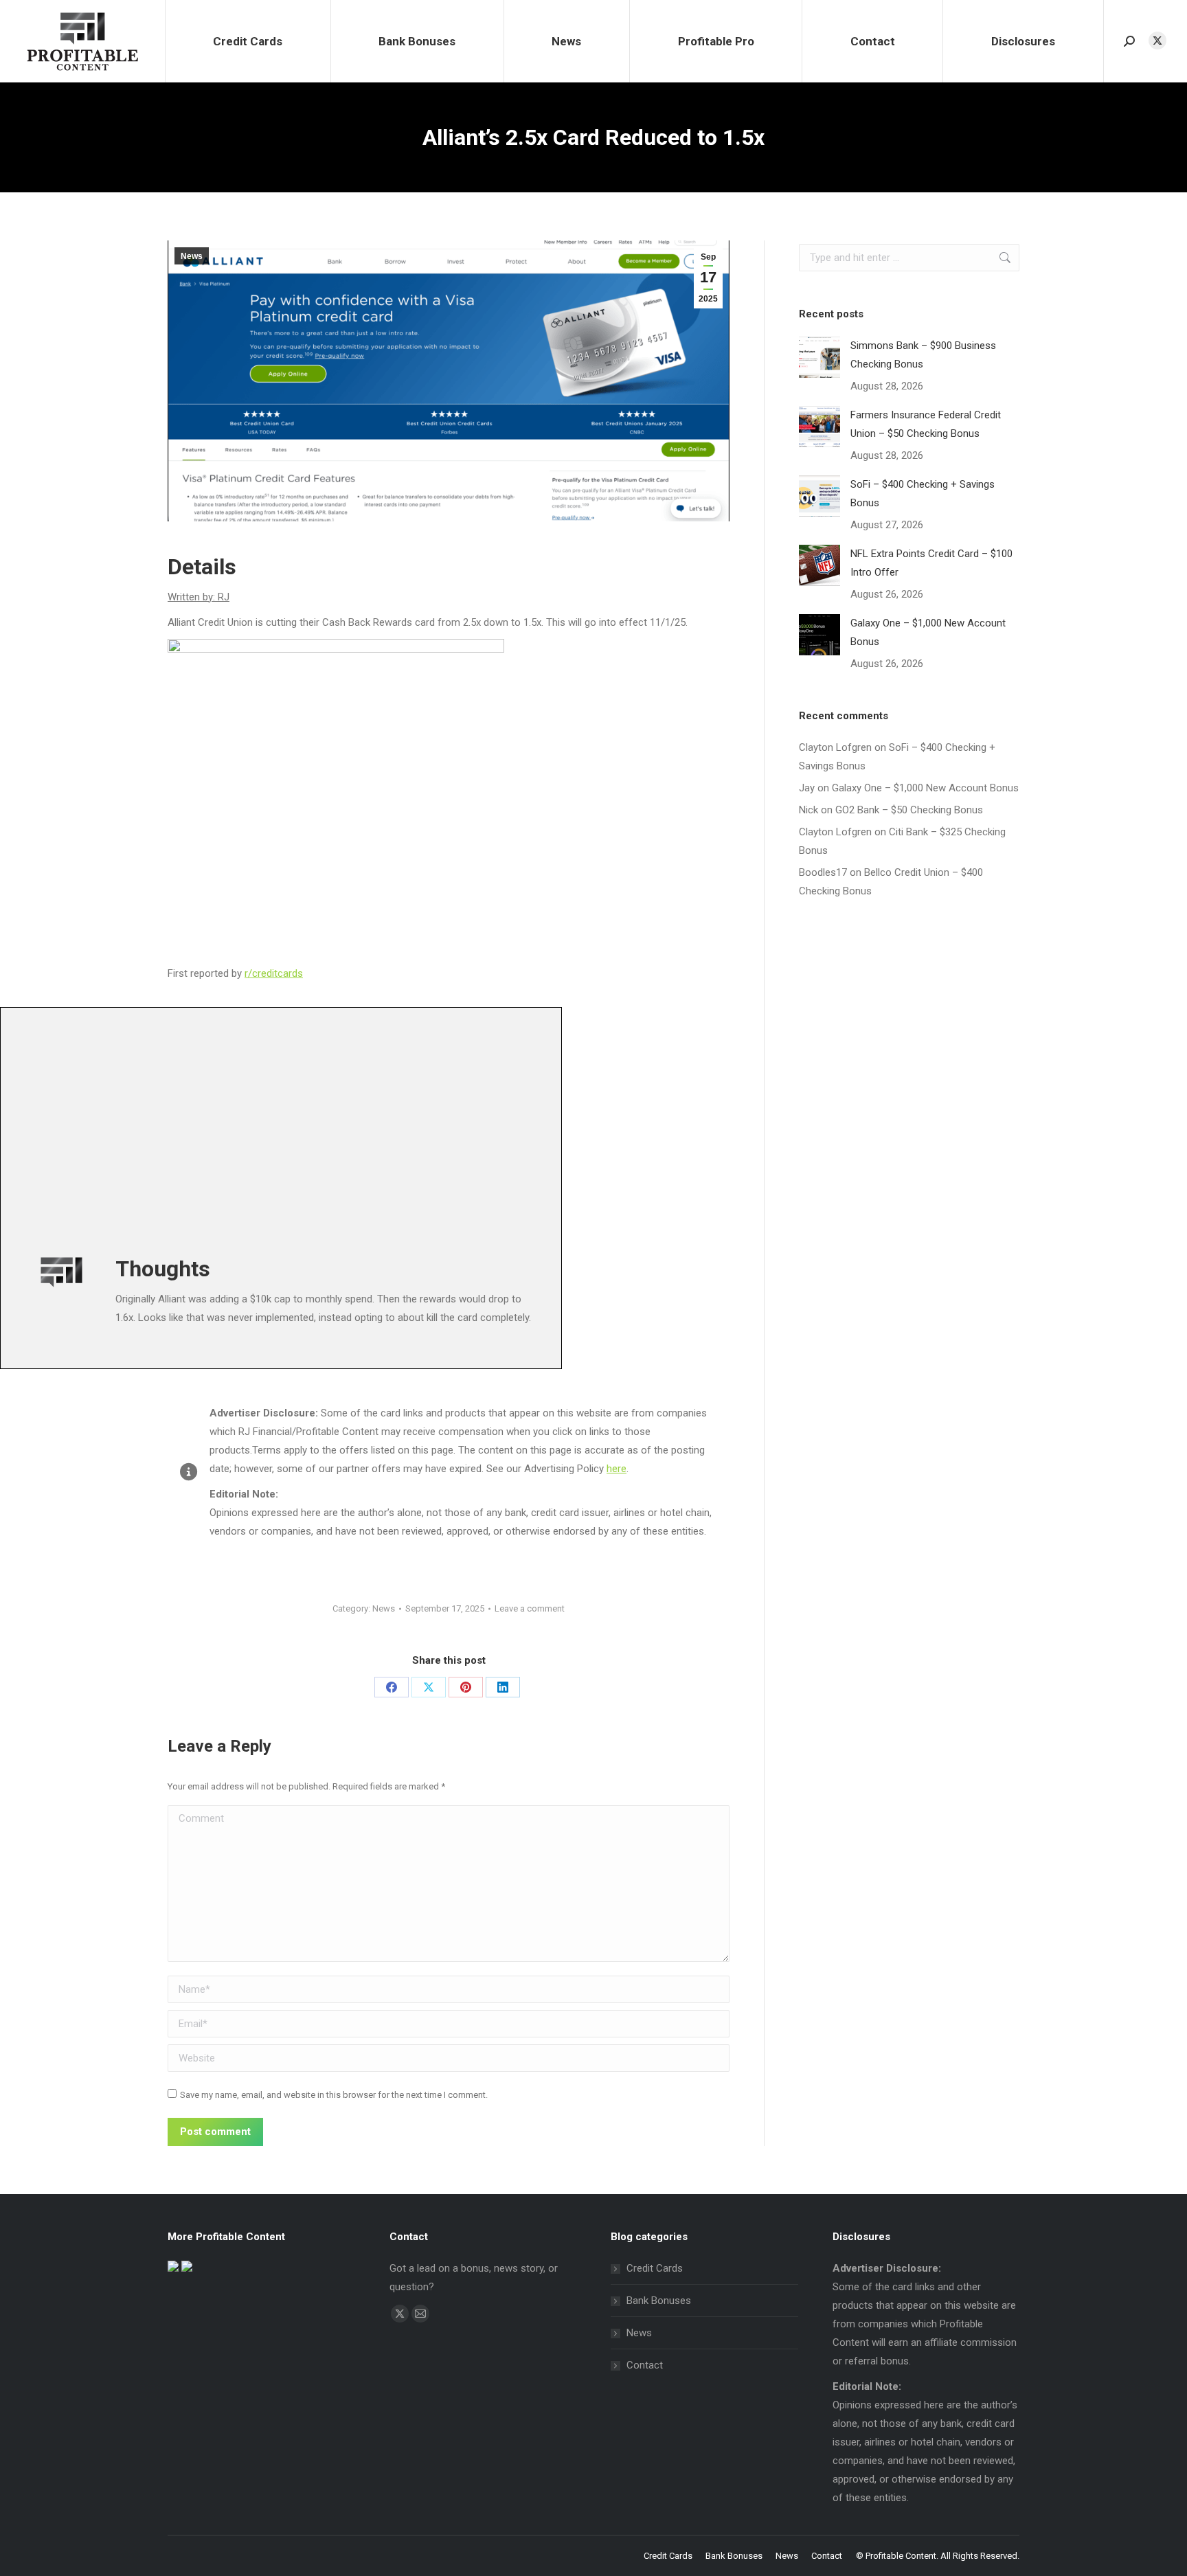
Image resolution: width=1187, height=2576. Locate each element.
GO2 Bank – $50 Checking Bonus (909, 810)
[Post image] (819, 357)
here (617, 1469)
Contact (645, 2365)
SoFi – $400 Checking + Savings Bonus (923, 494)
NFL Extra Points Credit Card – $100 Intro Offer (931, 563)
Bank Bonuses (659, 2301)
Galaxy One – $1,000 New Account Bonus (928, 632)
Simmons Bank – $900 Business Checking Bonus (923, 355)
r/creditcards (274, 973)
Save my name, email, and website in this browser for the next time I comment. (334, 2095)
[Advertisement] (430, 1127)
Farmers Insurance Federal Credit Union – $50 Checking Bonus (926, 424)
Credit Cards (655, 2268)
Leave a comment (530, 1608)
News (192, 256)
